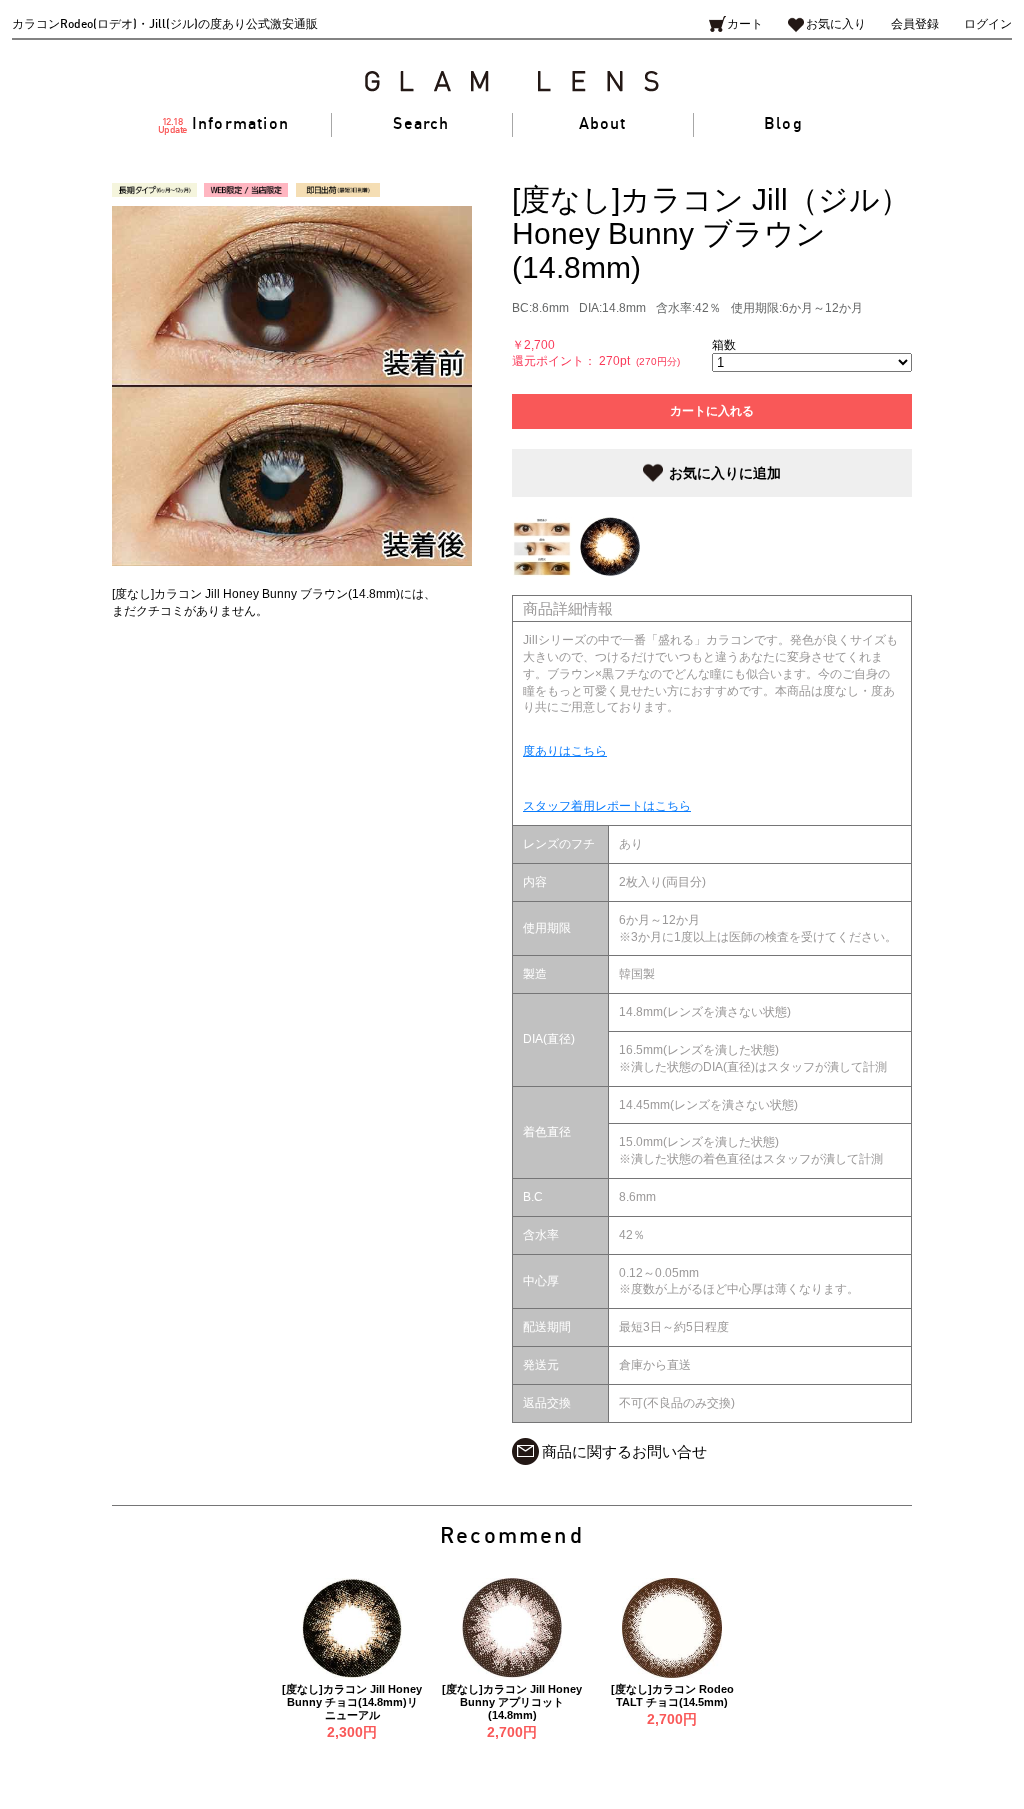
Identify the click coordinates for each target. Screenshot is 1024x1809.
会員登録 (915, 24)
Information (224, 125)
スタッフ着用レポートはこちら (607, 806)
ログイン (988, 24)
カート (745, 24)
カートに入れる (712, 411)
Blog (783, 124)
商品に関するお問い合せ (624, 1451)
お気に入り (836, 24)
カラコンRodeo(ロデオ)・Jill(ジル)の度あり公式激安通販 (165, 24)
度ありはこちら (565, 751)
